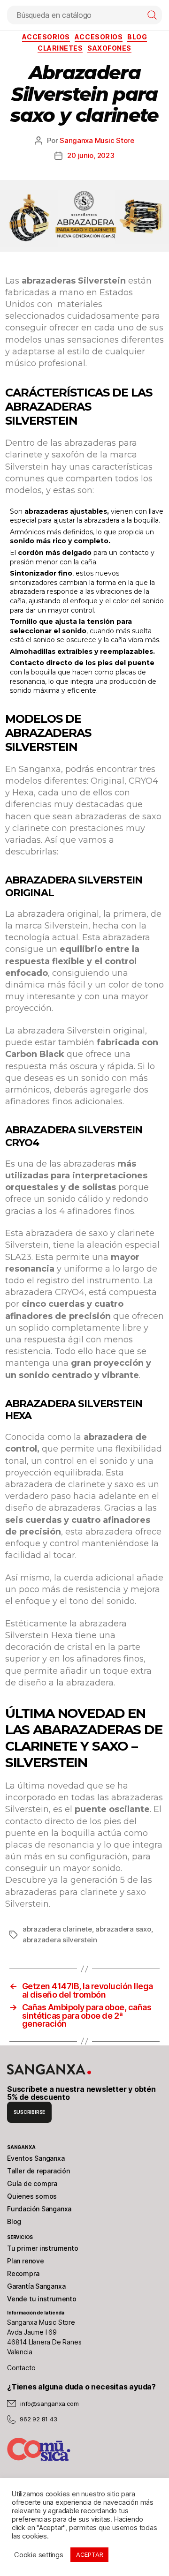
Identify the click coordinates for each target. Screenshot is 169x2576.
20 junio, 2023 (91, 155)
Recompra (23, 2273)
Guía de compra (32, 2183)
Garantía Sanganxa (36, 2286)
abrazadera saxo (123, 1929)
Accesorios (46, 37)
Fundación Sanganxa (39, 2209)
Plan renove (26, 2261)
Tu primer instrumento (43, 2248)
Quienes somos (32, 2196)
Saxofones (109, 48)
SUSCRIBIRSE (30, 2112)
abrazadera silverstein (60, 1940)
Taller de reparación (38, 2171)
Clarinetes (60, 48)
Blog (14, 2221)
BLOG (137, 37)
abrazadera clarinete (57, 1929)
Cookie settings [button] (39, 2555)
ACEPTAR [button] (90, 2554)
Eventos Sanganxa (36, 2158)
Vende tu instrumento (42, 2299)
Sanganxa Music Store (97, 140)
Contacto (21, 2368)
